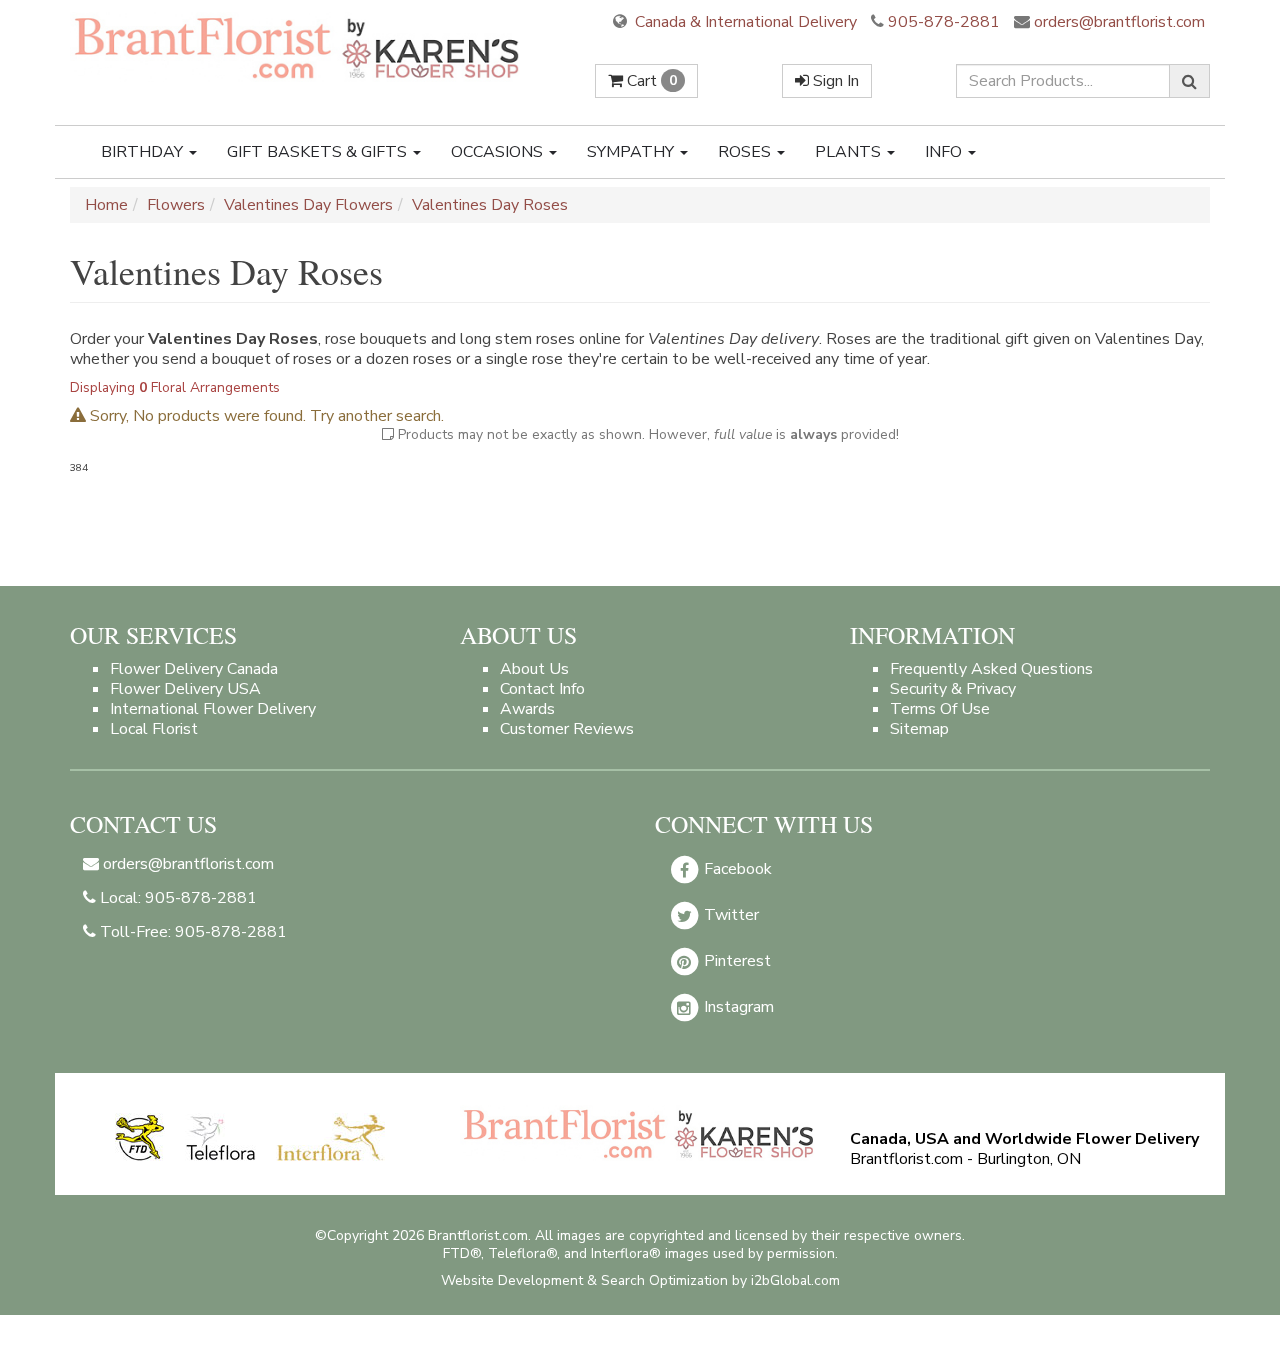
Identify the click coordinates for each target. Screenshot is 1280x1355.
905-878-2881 (944, 22)
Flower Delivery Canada (194, 669)
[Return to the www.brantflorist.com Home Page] (299, 47)
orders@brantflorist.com (1117, 22)
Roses (746, 152)
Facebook (736, 869)
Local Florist (154, 729)
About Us (534, 669)
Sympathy (632, 152)
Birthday (144, 152)
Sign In (834, 81)
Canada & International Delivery (744, 22)
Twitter (729, 915)
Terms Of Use (940, 709)
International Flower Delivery (213, 709)
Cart (650, 81)
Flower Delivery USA (185, 689)
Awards (527, 709)
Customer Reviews (567, 729)
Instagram (737, 1007)
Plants (850, 152)
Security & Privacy (953, 689)
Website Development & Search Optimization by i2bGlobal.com (640, 1280)
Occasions (499, 152)
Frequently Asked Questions (991, 669)
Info (945, 152)
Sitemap (919, 729)
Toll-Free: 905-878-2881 (191, 932)
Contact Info (542, 689)
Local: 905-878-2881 (176, 898)
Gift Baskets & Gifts (319, 152)
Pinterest (735, 961)
